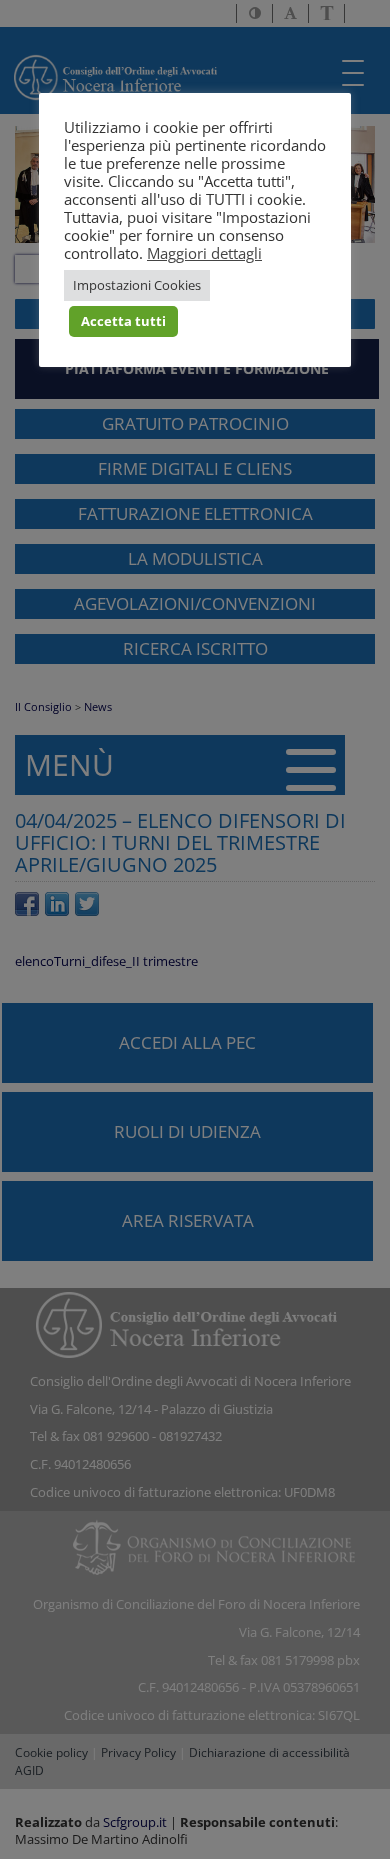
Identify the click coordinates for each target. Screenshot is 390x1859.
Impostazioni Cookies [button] (137, 285)
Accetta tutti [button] (123, 321)
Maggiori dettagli (204, 253)
